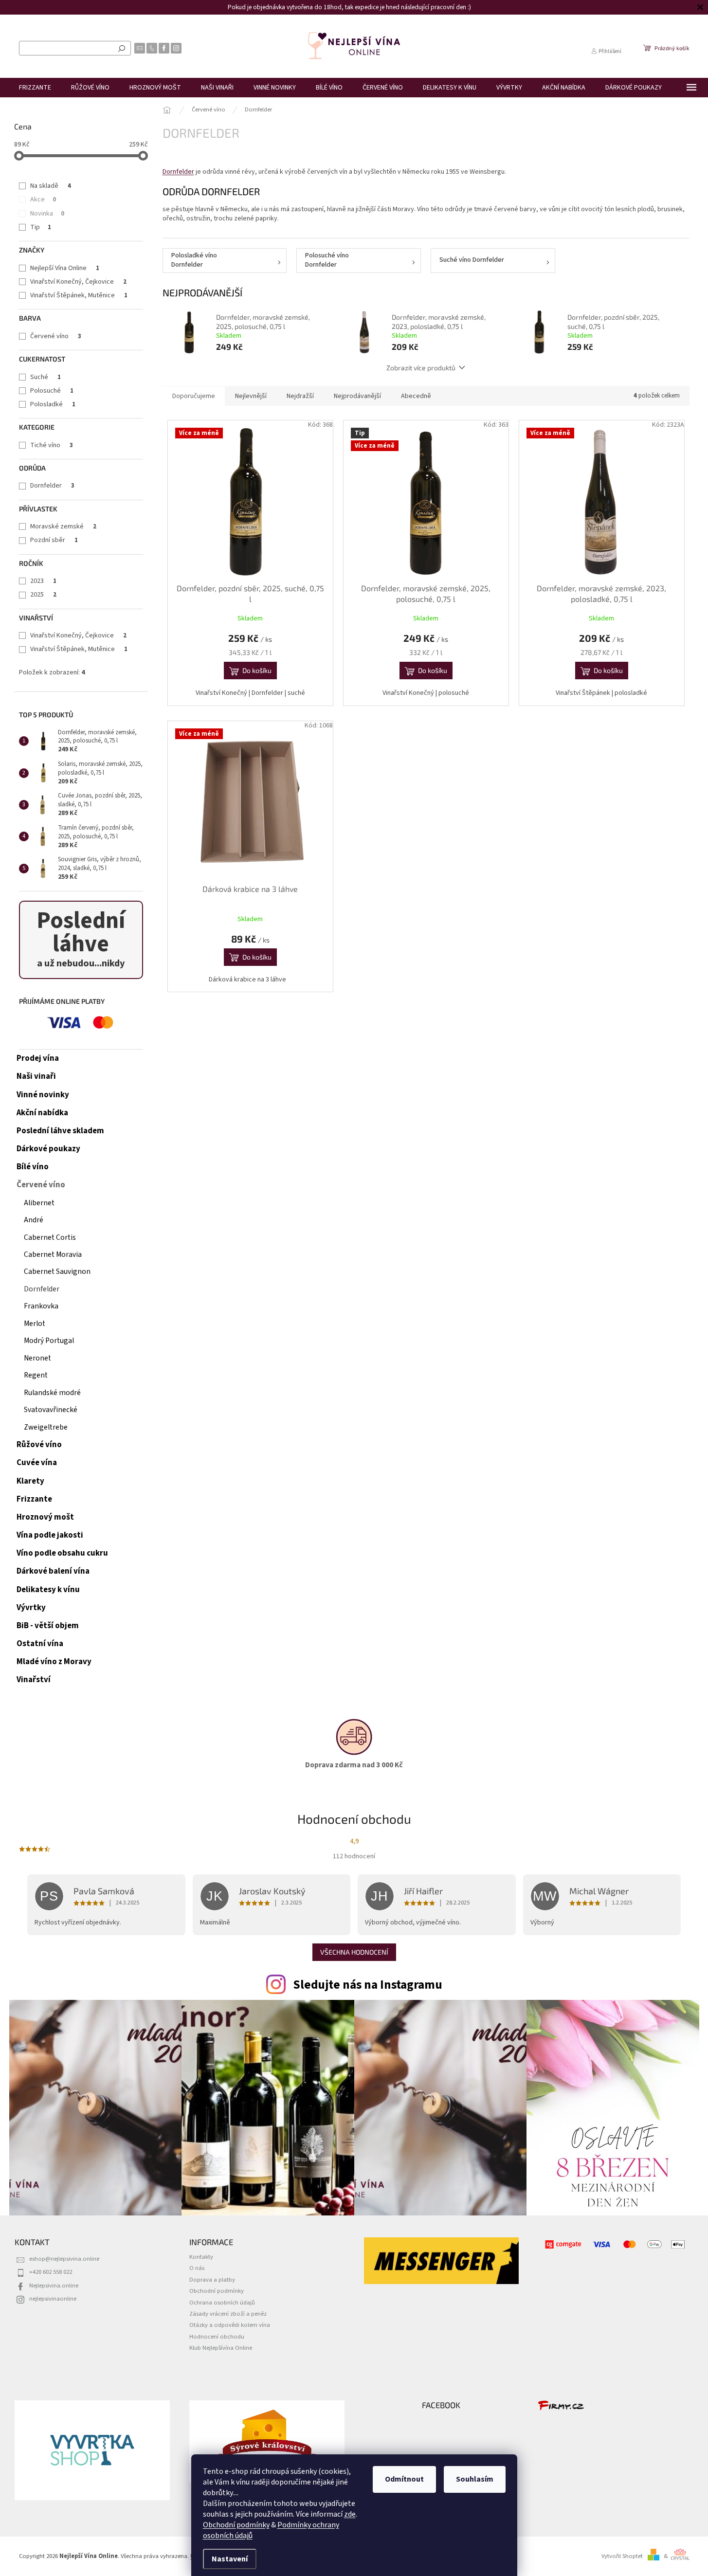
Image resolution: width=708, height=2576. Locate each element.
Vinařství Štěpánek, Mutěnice (79, 295)
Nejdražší (300, 396)
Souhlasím (475, 2479)
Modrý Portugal (49, 1341)
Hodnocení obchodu (217, 2337)
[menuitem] (35, 88)
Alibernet (39, 1203)
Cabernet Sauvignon (57, 1271)
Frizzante (34, 1499)
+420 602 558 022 (51, 2272)
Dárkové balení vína (53, 1571)
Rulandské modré (52, 1393)
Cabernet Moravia (53, 1254)
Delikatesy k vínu (48, 1590)
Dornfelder (52, 486)
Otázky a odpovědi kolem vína (230, 2325)
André (34, 1220)
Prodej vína (38, 1058)
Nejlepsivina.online (54, 2286)
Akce (43, 200)
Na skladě (51, 186)
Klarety (30, 1481)
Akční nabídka (42, 1113)
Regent (36, 1375)
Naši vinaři (36, 1076)
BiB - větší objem (48, 1626)
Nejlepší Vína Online (65, 268)
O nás (197, 2268)
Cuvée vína (37, 1463)
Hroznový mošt (45, 1517)
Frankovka (41, 1306)
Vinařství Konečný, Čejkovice (78, 282)
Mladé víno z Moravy (54, 1662)
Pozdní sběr (54, 540)
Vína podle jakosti (50, 1535)
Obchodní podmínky (236, 2525)
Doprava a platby (212, 2280)
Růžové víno (39, 1445)
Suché (45, 377)
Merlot (35, 1324)
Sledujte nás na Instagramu (368, 1985)
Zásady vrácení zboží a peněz (228, 2314)
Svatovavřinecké (51, 1410)
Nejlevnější (251, 396)
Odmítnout (404, 2479)
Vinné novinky (43, 1095)
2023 (43, 581)
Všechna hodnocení (354, 1952)
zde (350, 2514)
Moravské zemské (63, 526)
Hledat (122, 48)
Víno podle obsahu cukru (62, 1553)
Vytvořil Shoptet (622, 2556)
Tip (41, 227)
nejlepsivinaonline (53, 2299)
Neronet (37, 1358)
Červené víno (56, 336)
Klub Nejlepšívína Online (221, 2348)
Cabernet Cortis (50, 1237)
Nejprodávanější (357, 396)
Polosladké (53, 404)
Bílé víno (33, 1167)
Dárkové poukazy (48, 1149)
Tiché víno (52, 445)
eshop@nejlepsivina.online (64, 2259)
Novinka (47, 214)
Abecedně (416, 396)
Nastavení (230, 2559)
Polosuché (52, 391)
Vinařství (34, 1680)
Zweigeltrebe (46, 1427)
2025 (43, 595)
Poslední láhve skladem (60, 1131)
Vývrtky (31, 1608)
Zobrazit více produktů (421, 368)
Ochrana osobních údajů (222, 2303)
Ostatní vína (40, 1644)
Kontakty (201, 2257)
